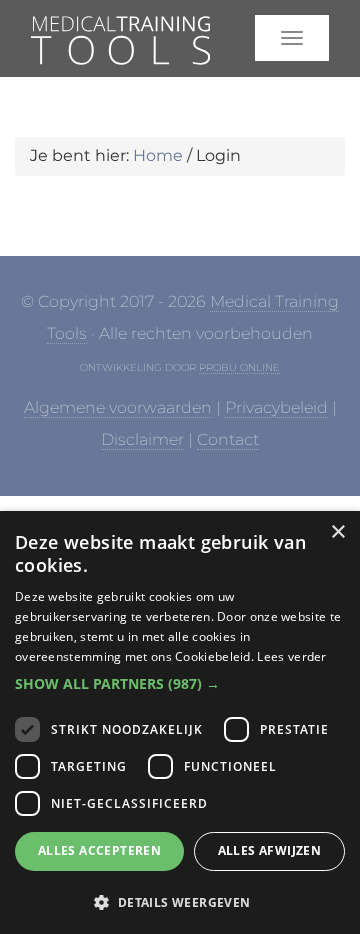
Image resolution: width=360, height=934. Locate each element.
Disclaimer (142, 439)
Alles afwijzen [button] (270, 850)
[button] (180, 684)
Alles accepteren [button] (99, 850)
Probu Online (239, 367)
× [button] (337, 532)
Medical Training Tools (107, 47)
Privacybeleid (276, 407)
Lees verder (291, 656)
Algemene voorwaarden (118, 407)
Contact (228, 439)
